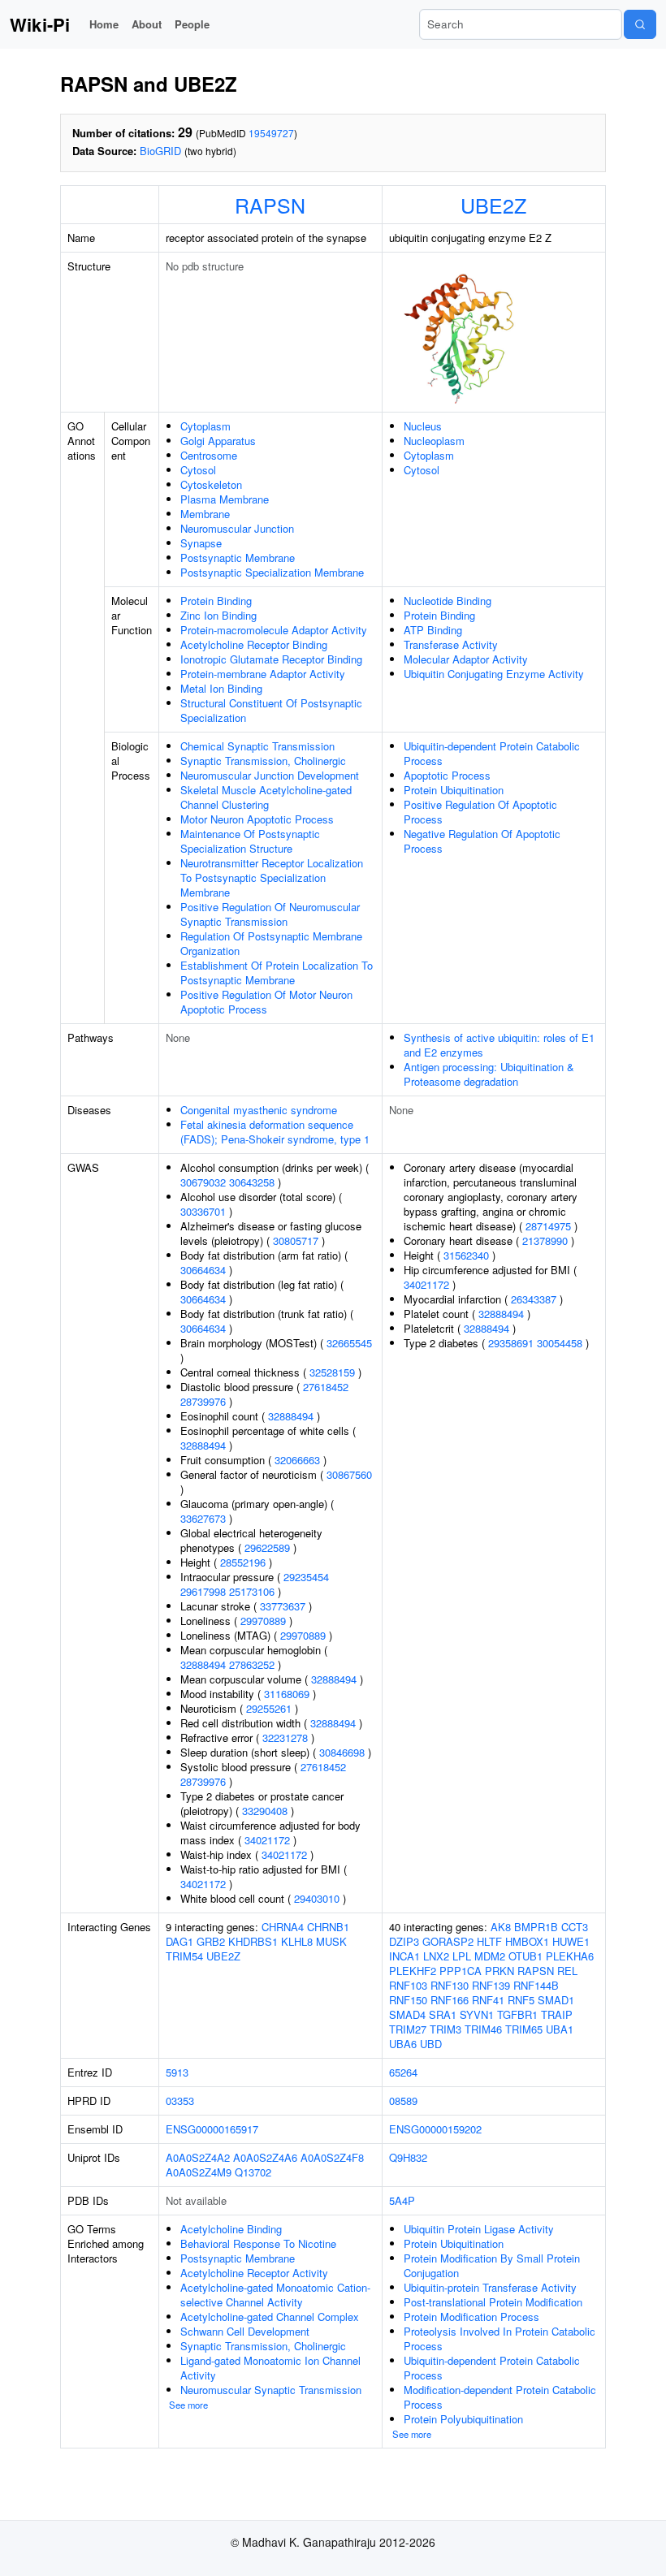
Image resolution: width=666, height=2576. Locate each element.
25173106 (252, 1591)
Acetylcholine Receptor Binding (254, 644)
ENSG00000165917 (212, 2129)
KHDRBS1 (253, 1941)
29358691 (511, 1343)
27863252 (252, 1664)
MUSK (331, 1941)
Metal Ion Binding (221, 688)
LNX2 (436, 1956)
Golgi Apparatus (218, 441)
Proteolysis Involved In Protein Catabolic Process (500, 2338)
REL (567, 1971)
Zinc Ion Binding (218, 615)
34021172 (267, 1840)
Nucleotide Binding (448, 601)
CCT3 (575, 1927)
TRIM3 (445, 2029)
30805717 (296, 1240)
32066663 (297, 1460)
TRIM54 (184, 1956)
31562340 (466, 1255)
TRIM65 (524, 2029)
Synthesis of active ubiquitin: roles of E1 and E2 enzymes (499, 1045)
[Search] (640, 24)
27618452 (326, 1387)
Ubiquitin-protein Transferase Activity (490, 2287)
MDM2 (490, 1956)
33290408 (265, 1811)
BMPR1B (536, 1927)
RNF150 (408, 2000)
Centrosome (209, 455)
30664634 (203, 1270)
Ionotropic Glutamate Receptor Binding (271, 659)
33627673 (203, 1518)
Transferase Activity (451, 644)
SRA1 (443, 2014)
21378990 (545, 1240)
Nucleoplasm (434, 441)
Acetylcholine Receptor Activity (254, 2273)
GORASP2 (448, 1941)
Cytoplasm (205, 426)
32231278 (285, 1738)
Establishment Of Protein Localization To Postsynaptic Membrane (277, 972)
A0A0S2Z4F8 (332, 2157)
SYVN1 (477, 2014)
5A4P (402, 2200)
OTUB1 (525, 1956)
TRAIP (557, 2014)
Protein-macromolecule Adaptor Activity (274, 630)
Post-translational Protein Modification (493, 2302)
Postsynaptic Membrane (238, 558)
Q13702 (253, 2172)
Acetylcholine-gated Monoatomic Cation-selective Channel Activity (275, 2295)
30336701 (203, 1211)
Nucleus (423, 426)
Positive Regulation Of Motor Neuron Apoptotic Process (266, 1002)
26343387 (534, 1299)
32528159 (332, 1372)
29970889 (263, 1621)
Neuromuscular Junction (237, 528)
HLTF (489, 1941)
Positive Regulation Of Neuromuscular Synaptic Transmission (270, 914)
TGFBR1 (517, 2014)
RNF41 (488, 2000)
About (147, 24)
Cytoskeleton (211, 484)
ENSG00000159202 (435, 2129)
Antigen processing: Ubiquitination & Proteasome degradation (489, 1074)
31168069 (287, 1694)
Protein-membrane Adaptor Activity (263, 674)
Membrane (205, 514)
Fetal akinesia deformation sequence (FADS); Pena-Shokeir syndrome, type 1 (275, 1132)
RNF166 (450, 2000)
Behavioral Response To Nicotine (258, 2243)
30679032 (203, 1182)
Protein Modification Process (471, 2317)
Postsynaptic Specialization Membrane (272, 572)
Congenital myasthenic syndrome (259, 1110)
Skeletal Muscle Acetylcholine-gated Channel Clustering (266, 797)
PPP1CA (461, 1971)
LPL (462, 1956)
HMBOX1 (527, 1941)
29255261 (269, 1708)
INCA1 (404, 1956)
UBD (431, 2044)
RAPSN (270, 205)
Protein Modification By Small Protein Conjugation (492, 2265)
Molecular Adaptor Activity (466, 659)
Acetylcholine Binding (231, 2229)
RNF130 (450, 1985)
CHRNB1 (328, 1927)
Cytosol (198, 470)
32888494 (291, 1416)
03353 (180, 2101)
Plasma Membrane (225, 499)
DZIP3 (404, 1941)
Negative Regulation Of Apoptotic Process (482, 841)
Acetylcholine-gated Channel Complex (270, 2317)
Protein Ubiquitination (454, 790)
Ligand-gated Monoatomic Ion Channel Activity (270, 2368)
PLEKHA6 (570, 1956)
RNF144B (536, 1985)
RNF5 (521, 2000)
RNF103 (408, 1985)
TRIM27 (408, 2029)
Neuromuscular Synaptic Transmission (271, 2390)
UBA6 (403, 2044)
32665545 (349, 1343)
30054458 (560, 1343)
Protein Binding (216, 601)
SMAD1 (556, 2000)
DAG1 (179, 1941)
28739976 (203, 1401)
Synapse (201, 543)
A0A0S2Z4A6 (265, 2157)
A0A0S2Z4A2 (198, 2157)
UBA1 (560, 2029)
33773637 (283, 1606)
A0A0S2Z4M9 (199, 2172)
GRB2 (211, 1941)
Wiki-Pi (40, 24)
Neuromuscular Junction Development (270, 775)
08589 (403, 2101)
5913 (177, 2072)
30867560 (349, 1474)
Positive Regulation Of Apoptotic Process (480, 812)
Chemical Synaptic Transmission (257, 746)
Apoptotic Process (447, 775)
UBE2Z (493, 205)
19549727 (271, 133)
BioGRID (160, 151)
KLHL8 (297, 1941)
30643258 (252, 1182)
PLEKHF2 (413, 1971)
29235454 (306, 1577)
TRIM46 (483, 2029)
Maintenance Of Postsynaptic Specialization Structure (250, 841)
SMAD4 (407, 2014)
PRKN (500, 1971)
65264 (403, 2072)
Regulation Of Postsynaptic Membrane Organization (271, 943)
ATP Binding (433, 630)
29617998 (203, 1591)
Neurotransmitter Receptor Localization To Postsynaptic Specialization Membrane (272, 877)
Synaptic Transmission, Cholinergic (263, 761)
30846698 (342, 1752)
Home (104, 24)
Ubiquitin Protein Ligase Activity (479, 2229)
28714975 (548, 1226)
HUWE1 (571, 1941)
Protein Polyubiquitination (463, 2419)
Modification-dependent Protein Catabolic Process (500, 2397)
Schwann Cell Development (245, 2331)
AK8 (501, 1927)
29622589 (267, 1547)
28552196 (243, 1562)
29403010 (317, 1898)
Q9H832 (408, 2157)
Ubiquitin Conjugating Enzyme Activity (494, 674)
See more (188, 2405)
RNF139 (491, 1985)
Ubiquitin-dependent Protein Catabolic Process (492, 753)
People (192, 24)
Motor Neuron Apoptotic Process (257, 819)
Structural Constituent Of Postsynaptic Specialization (271, 710)
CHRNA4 (283, 1927)
